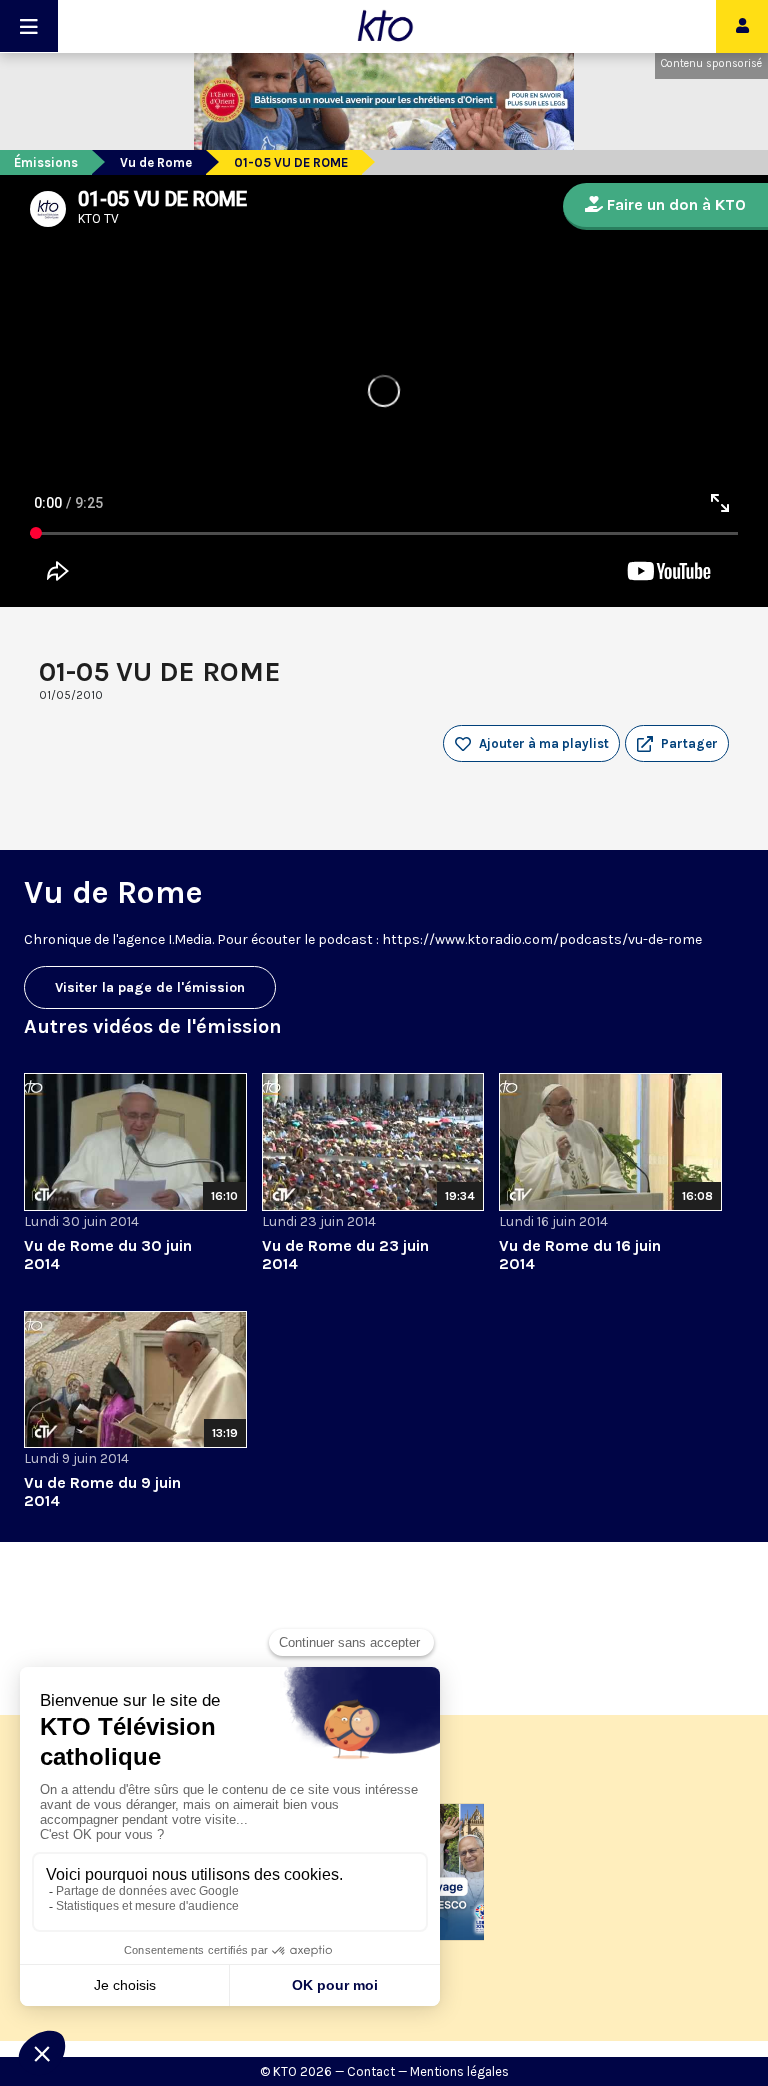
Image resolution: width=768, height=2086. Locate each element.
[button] (677, 744)
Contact (371, 2071)
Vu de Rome (156, 162)
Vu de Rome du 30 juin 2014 (108, 1254)
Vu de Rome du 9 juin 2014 (102, 1491)
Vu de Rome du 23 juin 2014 (345, 1254)
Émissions (46, 162)
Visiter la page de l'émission (150, 987)
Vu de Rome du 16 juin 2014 (580, 1254)
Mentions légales (459, 2071)
